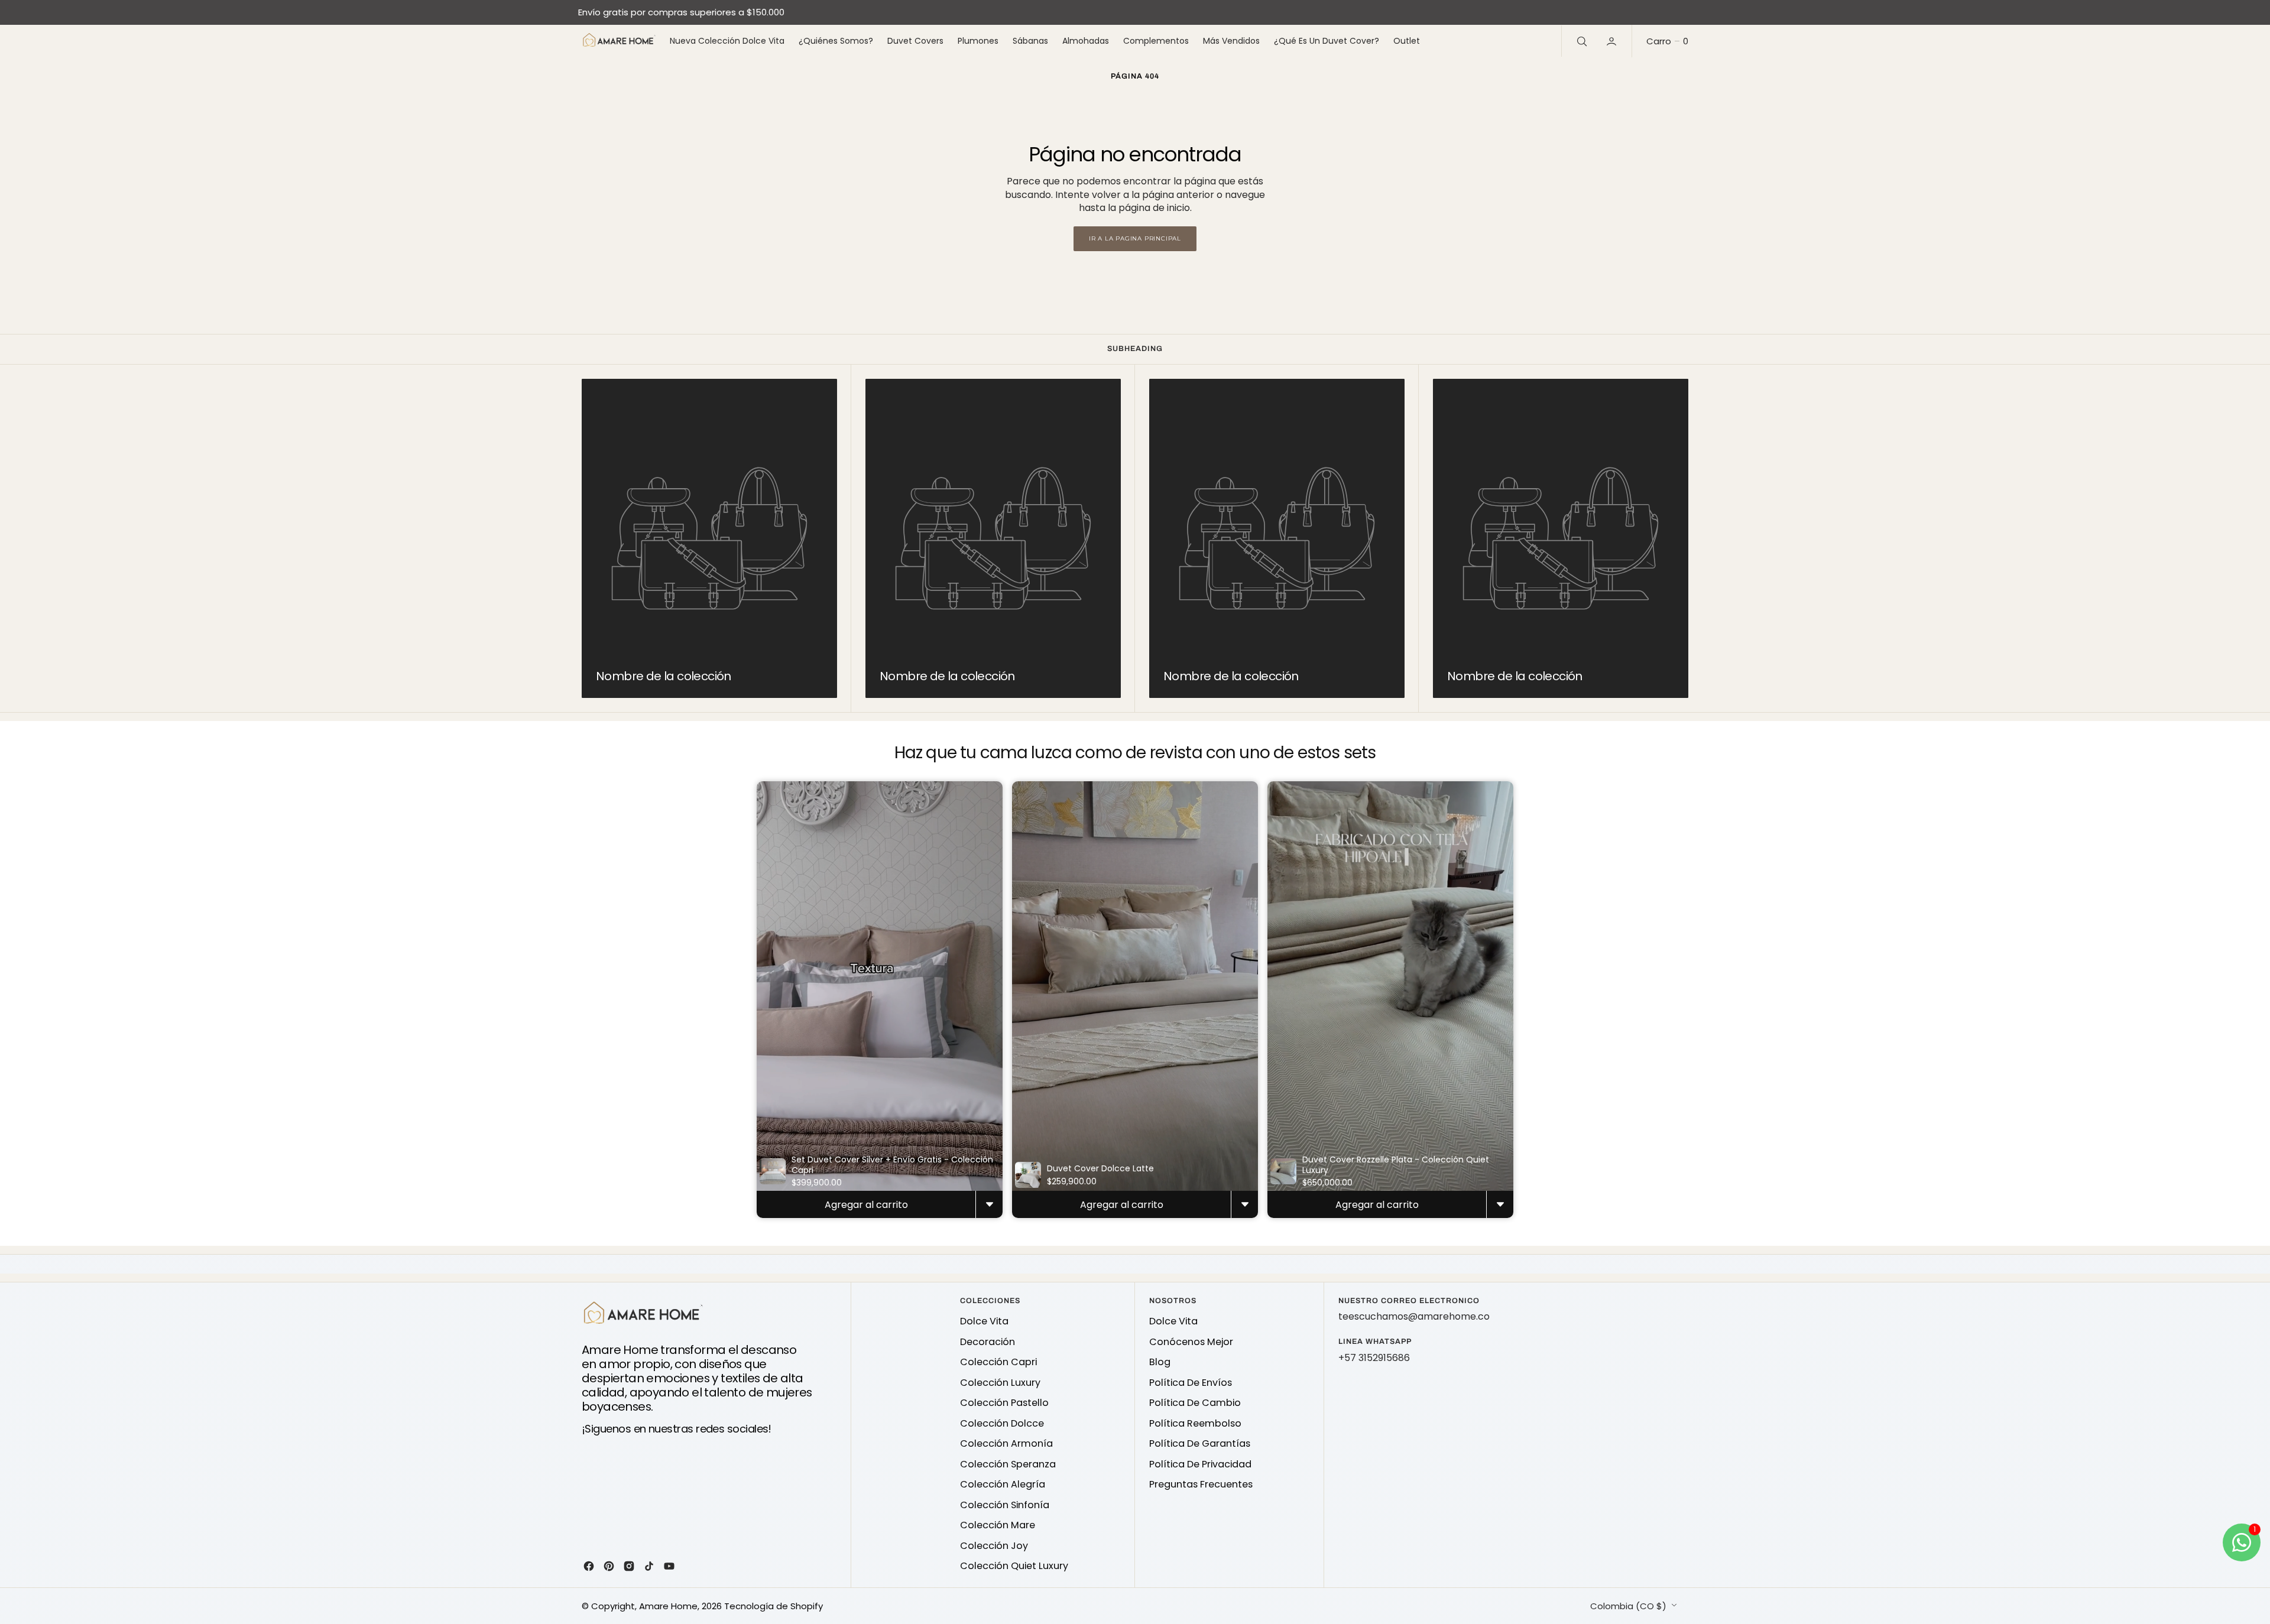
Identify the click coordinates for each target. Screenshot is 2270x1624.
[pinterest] (609, 1566)
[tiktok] (649, 1566)
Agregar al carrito (866, 1205)
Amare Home (668, 1606)
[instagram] (629, 1566)
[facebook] (589, 1566)
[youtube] (669, 1566)
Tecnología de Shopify (774, 1606)
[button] (1613, 41)
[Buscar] (1581, 41)
